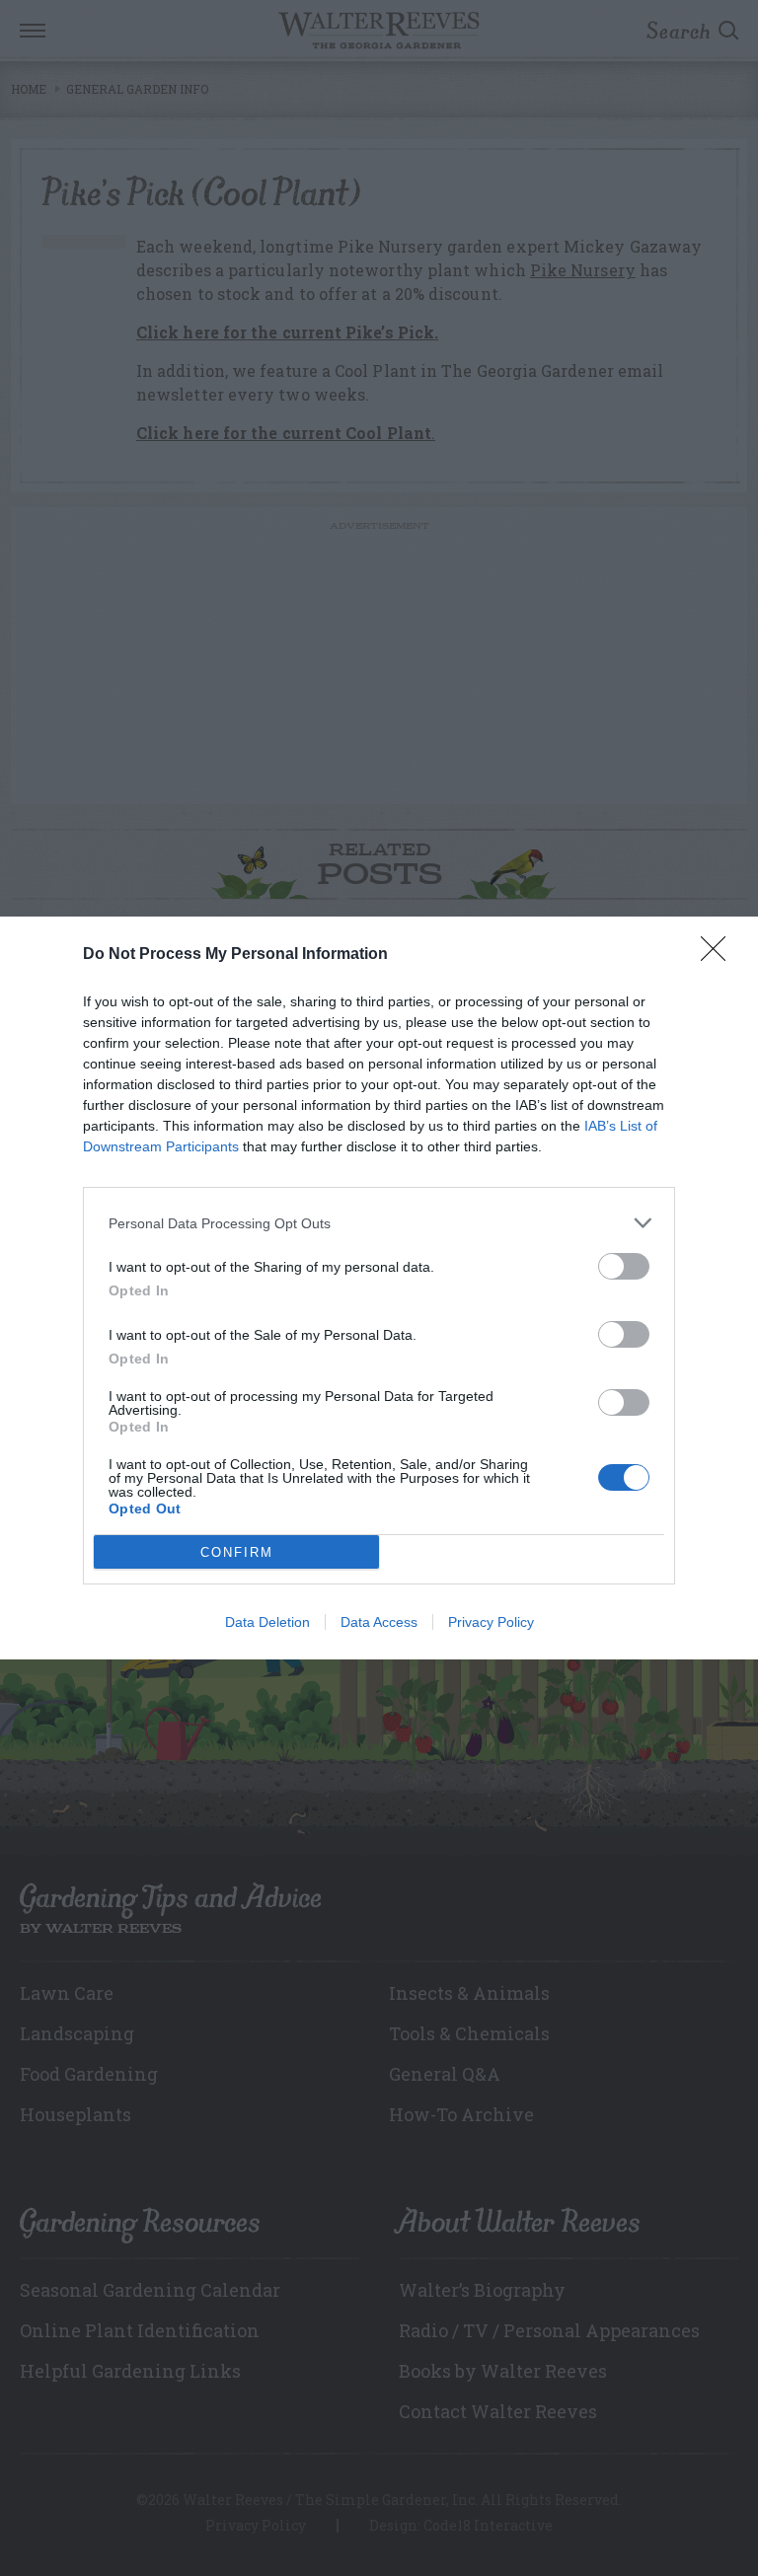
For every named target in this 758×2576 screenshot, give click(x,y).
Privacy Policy (491, 1622)
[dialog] (379, 1288)
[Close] (720, 955)
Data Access (379, 1622)
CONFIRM (237, 1552)
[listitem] (379, 1223)
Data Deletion (267, 1622)
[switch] (624, 1266)
